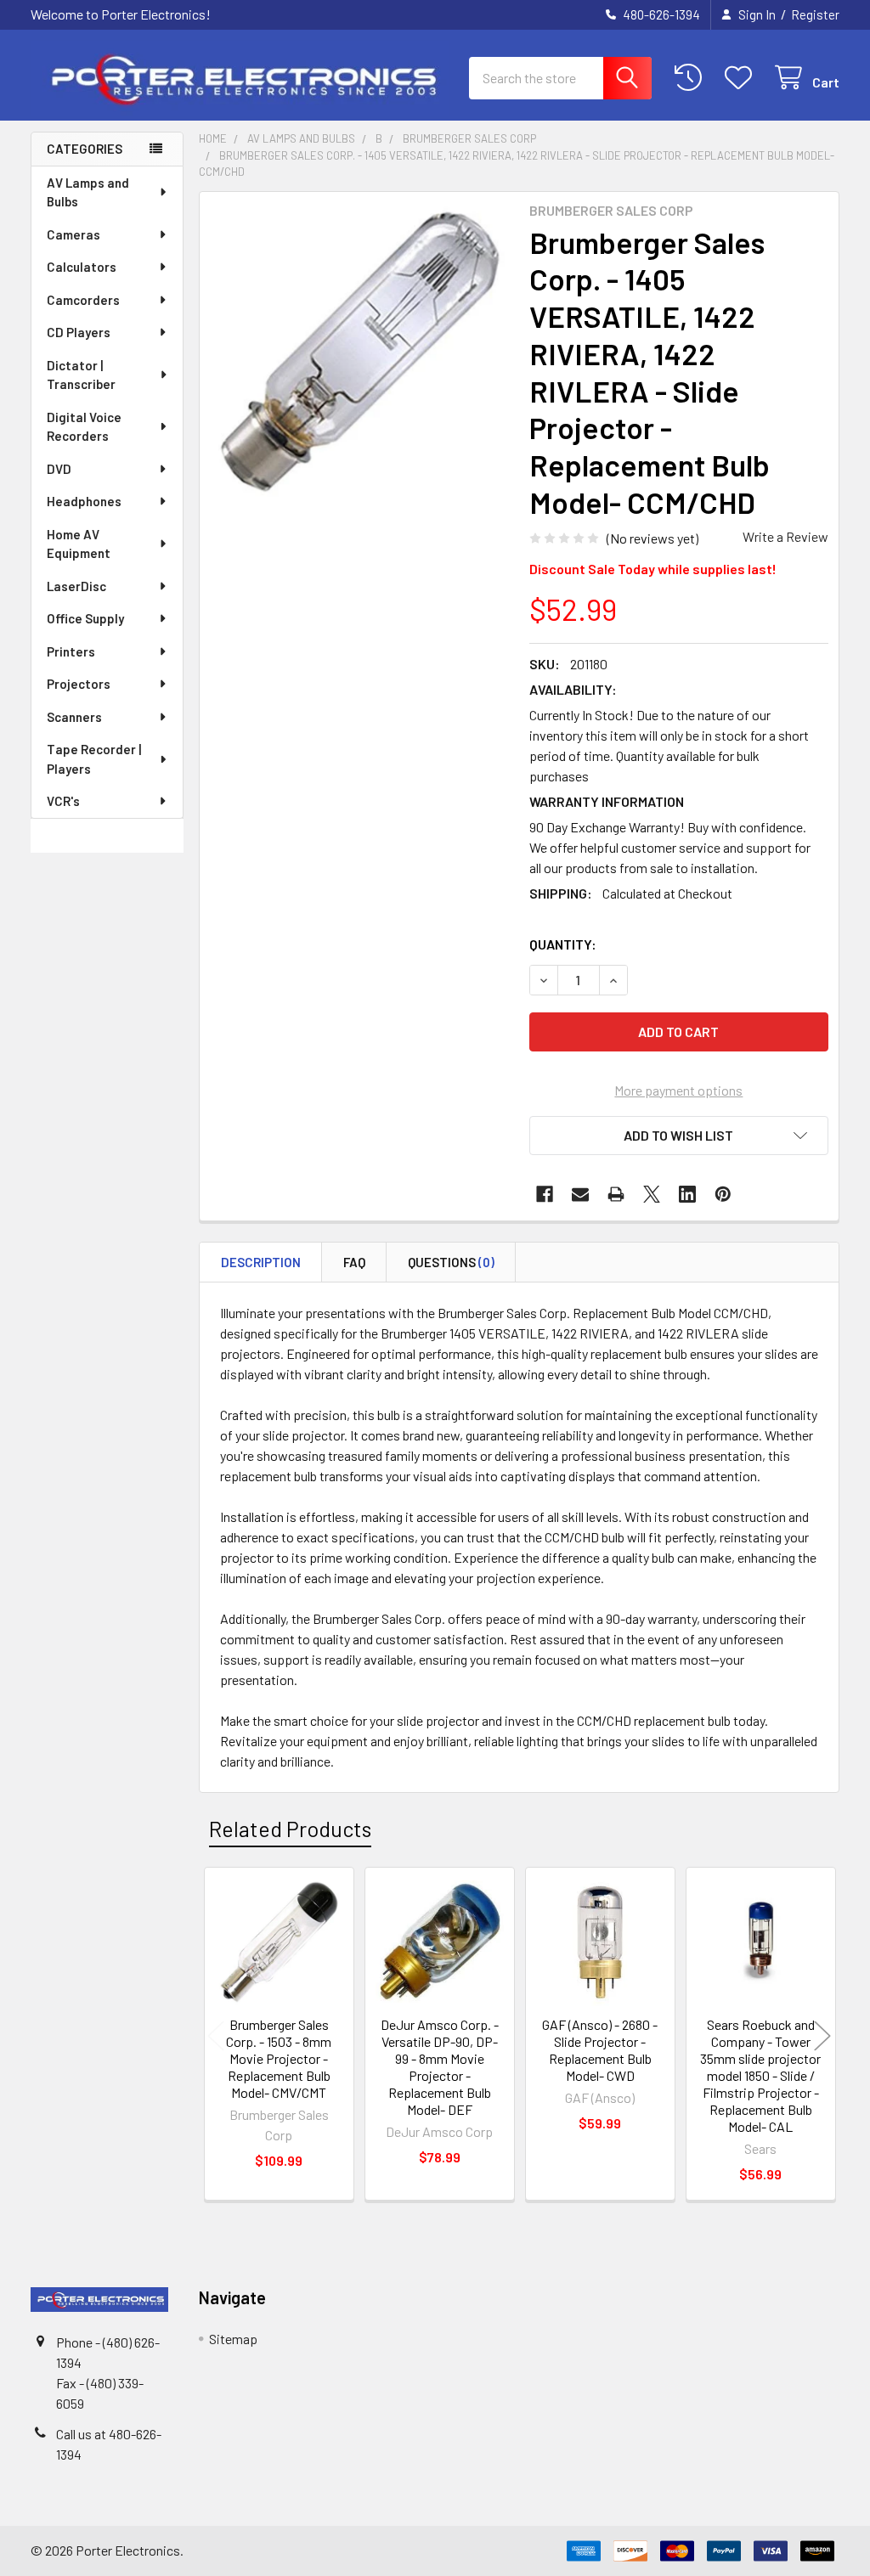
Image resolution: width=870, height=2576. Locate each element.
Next (822, 2036)
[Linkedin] (687, 1194)
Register (815, 14)
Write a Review (785, 536)
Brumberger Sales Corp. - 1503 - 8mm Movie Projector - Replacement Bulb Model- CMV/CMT (279, 2058)
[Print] (616, 1194)
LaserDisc (76, 586)
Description (261, 1262)
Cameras (73, 234)
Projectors (79, 684)
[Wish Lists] (742, 78)
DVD (59, 469)
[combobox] (560, 78)
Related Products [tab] (290, 1829)
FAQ (354, 1262)
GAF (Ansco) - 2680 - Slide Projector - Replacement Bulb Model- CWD (600, 2050)
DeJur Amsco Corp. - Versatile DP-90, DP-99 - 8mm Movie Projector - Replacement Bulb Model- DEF (440, 2067)
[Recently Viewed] (692, 78)
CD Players (79, 332)
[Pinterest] (723, 1194)
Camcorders (83, 300)
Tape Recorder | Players (94, 759)
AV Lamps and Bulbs (88, 192)
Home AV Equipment (79, 544)
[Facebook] (545, 1194)
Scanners (74, 717)
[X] (652, 1194)
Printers (71, 651)
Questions (451, 1262)
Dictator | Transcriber (81, 375)
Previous (216, 2036)
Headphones (84, 501)
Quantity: (563, 944)
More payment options (678, 1090)
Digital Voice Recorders (84, 427)
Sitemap (233, 2339)
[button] (679, 1136)
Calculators (82, 267)
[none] (360, 352)
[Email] (580, 1194)
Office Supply (85, 618)
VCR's (63, 801)
